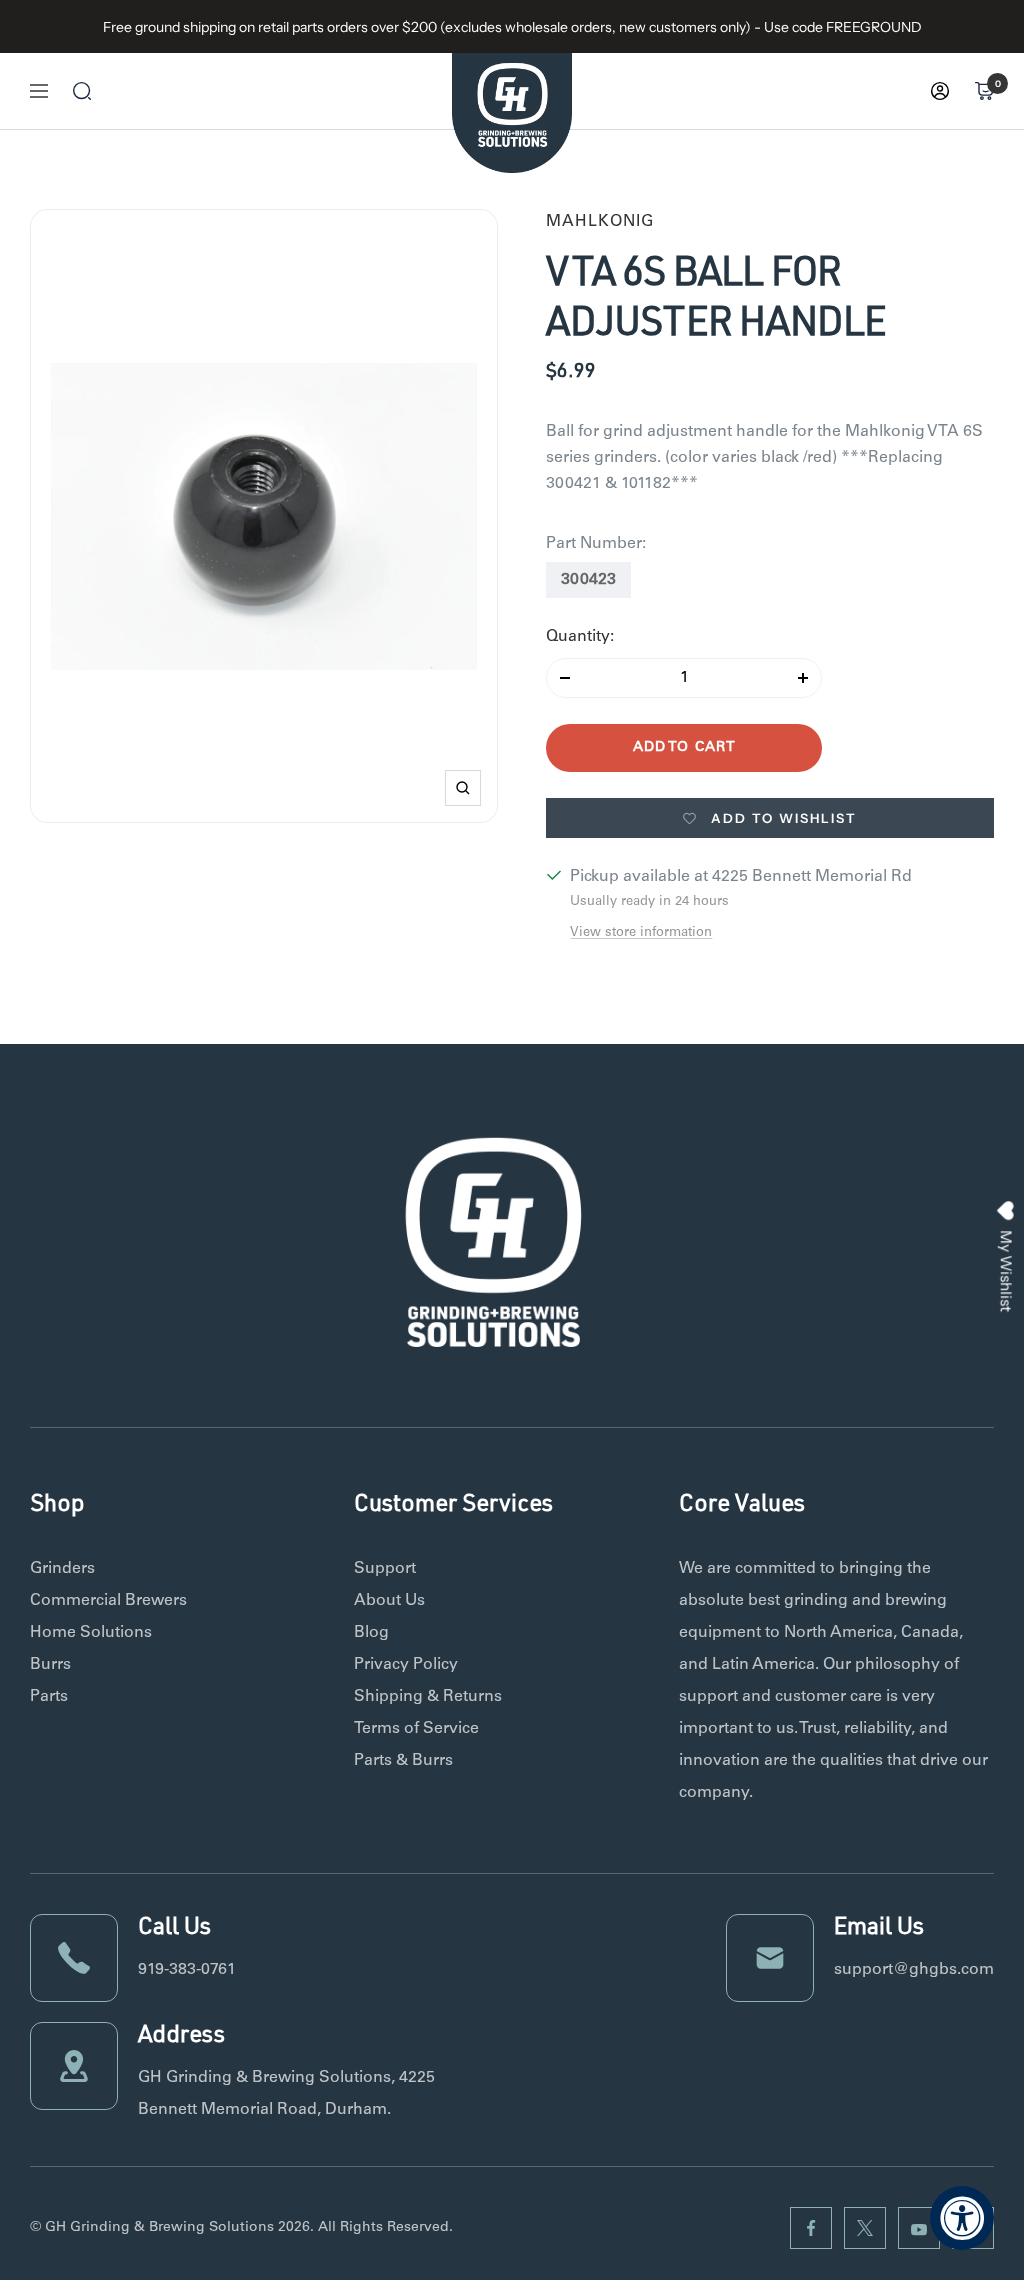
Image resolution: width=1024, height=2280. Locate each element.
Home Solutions (91, 1633)
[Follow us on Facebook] (811, 2228)
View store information (641, 933)
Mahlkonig (600, 222)
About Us (389, 1601)
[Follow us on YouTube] (919, 2228)
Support (385, 1569)
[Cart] (984, 91)
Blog (371, 1633)
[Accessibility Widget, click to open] (962, 2218)
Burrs (50, 1665)
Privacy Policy (406, 1665)
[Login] (940, 91)
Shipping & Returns (428, 1697)
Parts (49, 1697)
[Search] (82, 91)
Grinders (62, 1569)
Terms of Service (416, 1729)
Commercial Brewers (108, 1601)
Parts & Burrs (403, 1761)
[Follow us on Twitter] (865, 2228)
